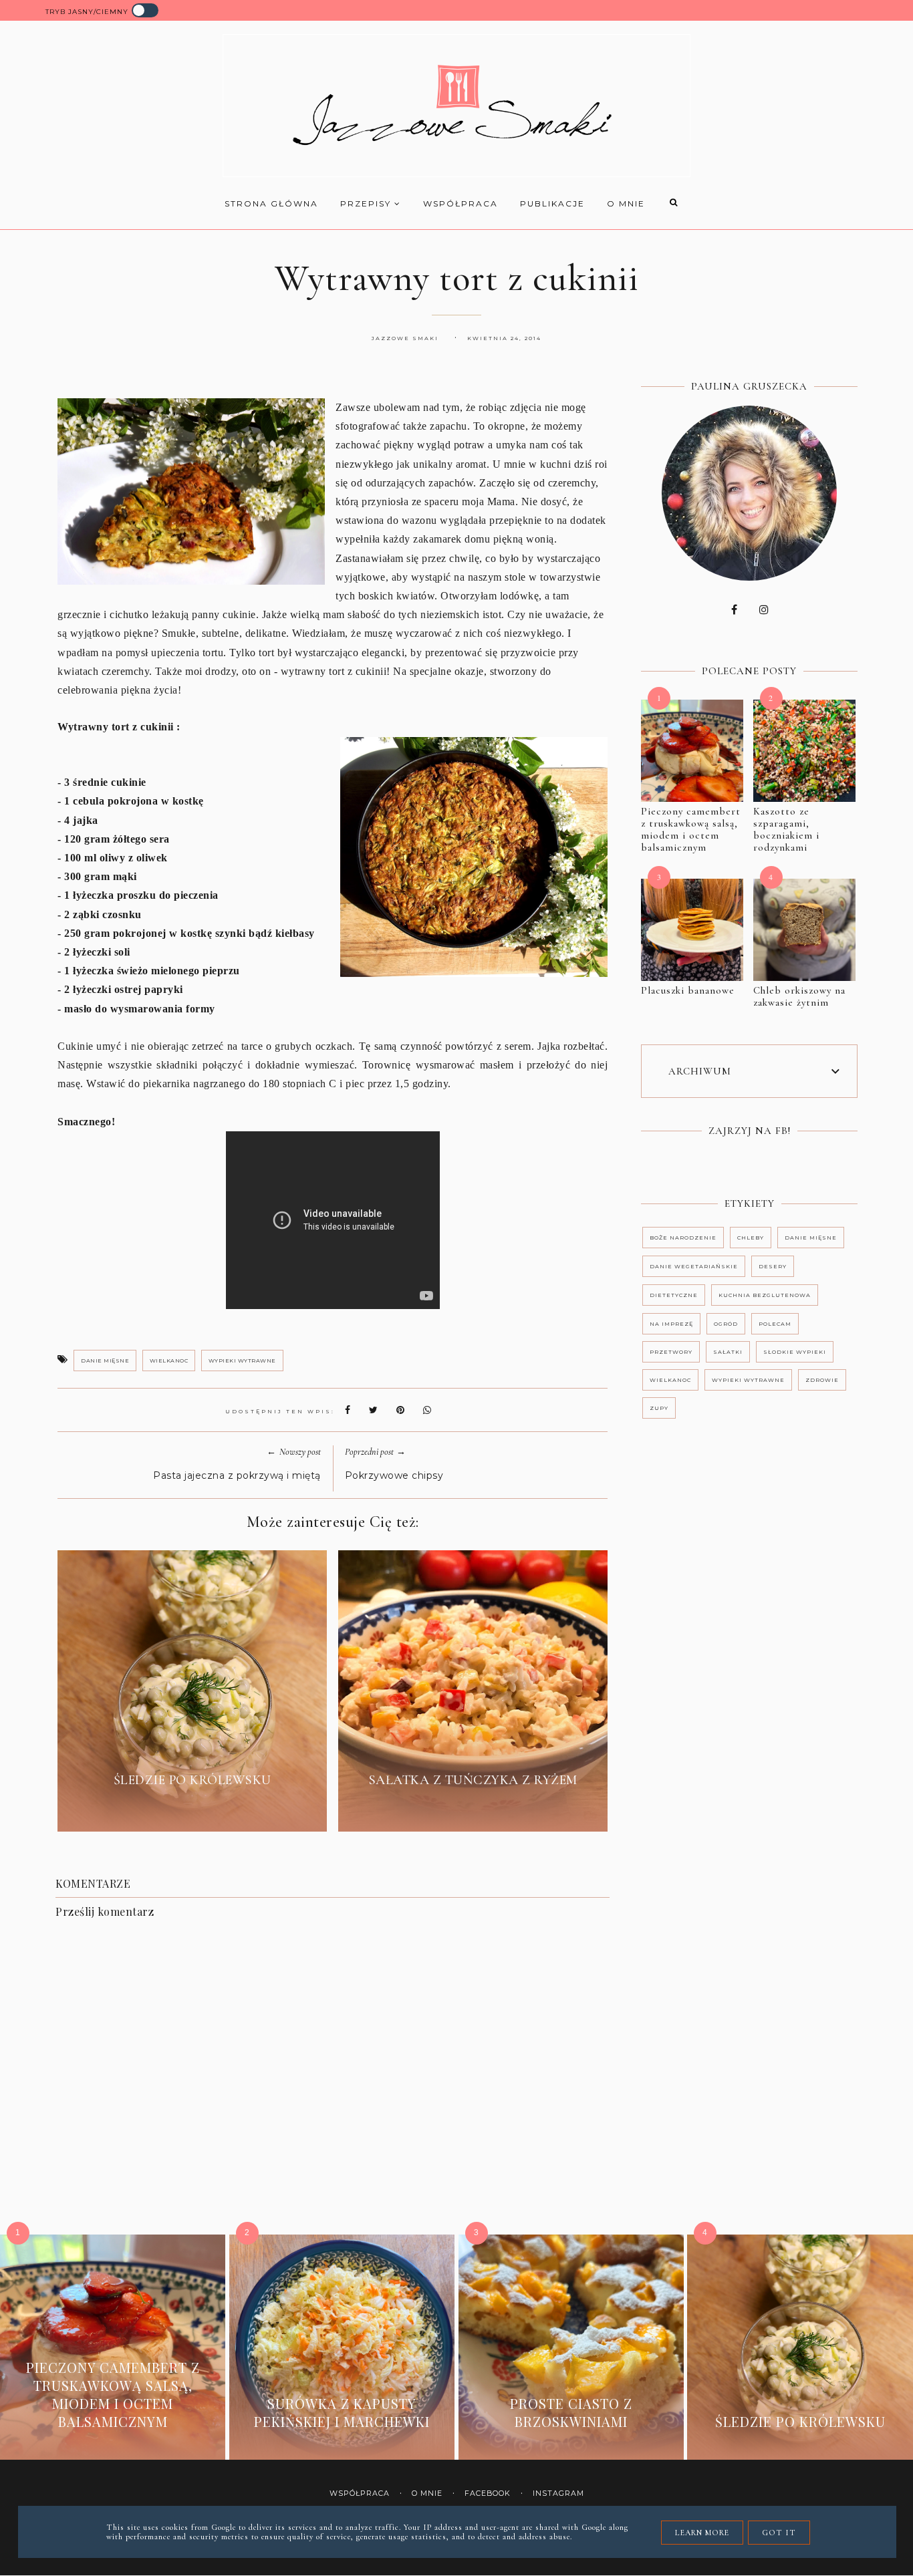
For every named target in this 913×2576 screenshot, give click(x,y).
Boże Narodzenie (683, 1238)
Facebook (488, 2493)
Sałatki (728, 1352)
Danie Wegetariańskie (694, 1266)
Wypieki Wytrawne (242, 1361)
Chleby (751, 1238)
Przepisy (367, 203)
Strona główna (271, 203)
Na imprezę (671, 1324)
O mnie (626, 203)
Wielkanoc (169, 1361)
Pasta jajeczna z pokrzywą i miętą (237, 1475)
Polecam (775, 1324)
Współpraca (461, 203)
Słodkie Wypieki (795, 1352)
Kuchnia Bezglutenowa (765, 1295)
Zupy (659, 1408)
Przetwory (671, 1352)
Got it (779, 2533)
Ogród (726, 1324)
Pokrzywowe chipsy (394, 1475)
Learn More (702, 2533)
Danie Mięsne (105, 1361)
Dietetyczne (674, 1295)
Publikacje (552, 203)
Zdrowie (822, 1380)
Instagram (558, 2493)
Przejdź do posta (192, 1811)
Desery (773, 1266)
